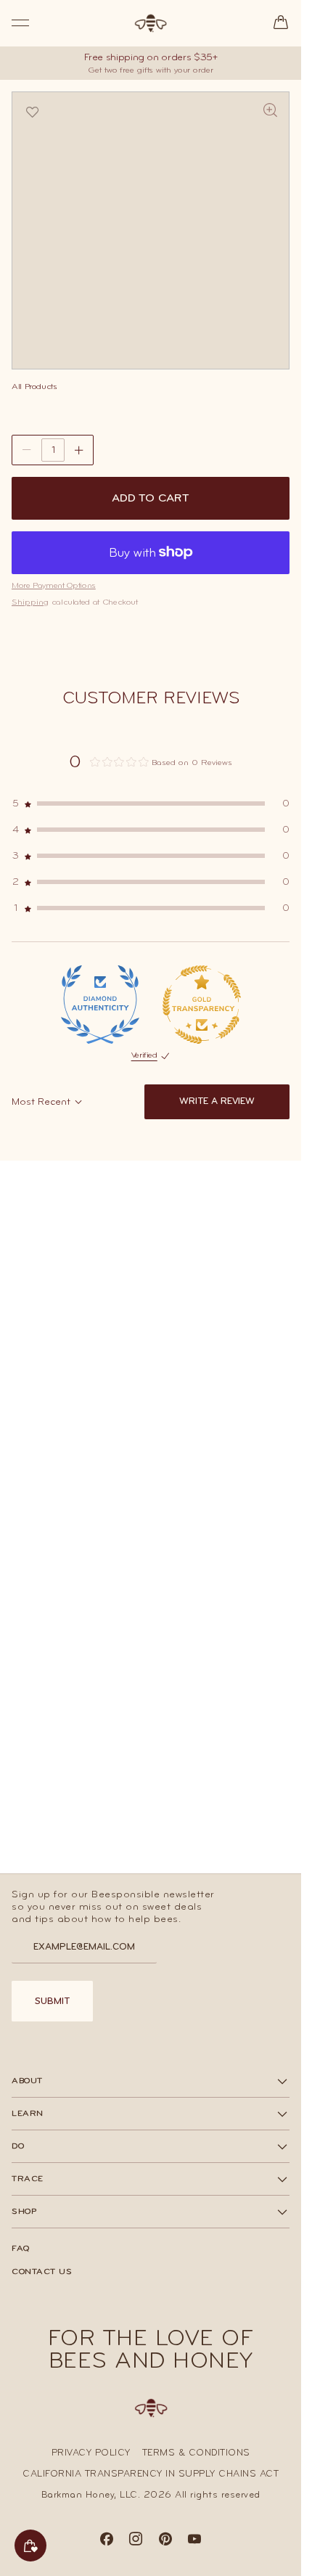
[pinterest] (166, 2543)
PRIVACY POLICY (91, 2453)
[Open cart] (281, 23)
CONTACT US (42, 2271)
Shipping (30, 602)
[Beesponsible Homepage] (151, 23)
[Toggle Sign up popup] (30, 2546)
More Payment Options (54, 585)
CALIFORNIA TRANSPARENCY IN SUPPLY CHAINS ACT (151, 2474)
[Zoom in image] (271, 111)
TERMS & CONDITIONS (196, 2453)
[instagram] (136, 2543)
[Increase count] (79, 450)
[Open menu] (20, 23)
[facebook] (107, 2543)
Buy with (132, 552)
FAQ (21, 2248)
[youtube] (195, 2543)
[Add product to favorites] (33, 113)
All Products (34, 386)
